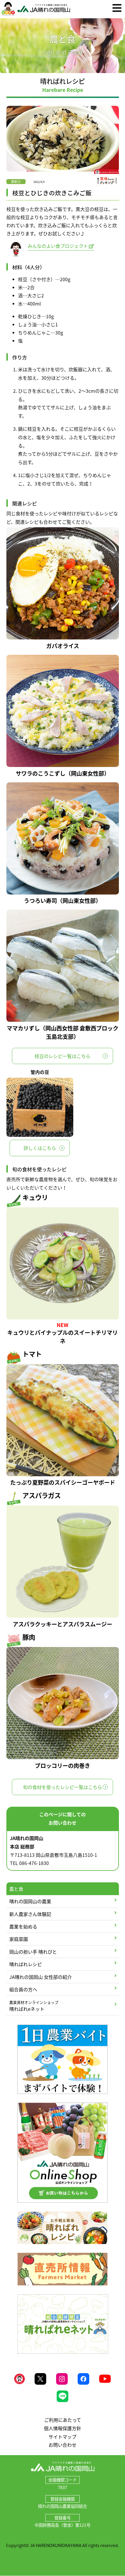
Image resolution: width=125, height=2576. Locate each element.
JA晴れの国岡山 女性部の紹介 (41, 1977)
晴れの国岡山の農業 (30, 1901)
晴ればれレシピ (26, 1964)
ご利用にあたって (63, 2420)
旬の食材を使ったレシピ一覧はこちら (63, 1787)
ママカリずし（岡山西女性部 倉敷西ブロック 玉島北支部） (63, 1032)
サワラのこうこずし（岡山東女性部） (63, 773)
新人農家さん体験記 (30, 1914)
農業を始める (23, 1926)
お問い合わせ (63, 2445)
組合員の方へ (23, 1989)
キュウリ (35, 1197)
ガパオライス (63, 646)
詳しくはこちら (40, 1148)
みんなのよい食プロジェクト (58, 246)
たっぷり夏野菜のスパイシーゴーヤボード (63, 1482)
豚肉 (29, 1637)
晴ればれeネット (34, 2006)
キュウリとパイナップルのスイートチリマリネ (63, 1337)
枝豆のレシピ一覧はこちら (63, 1056)
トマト (32, 1354)
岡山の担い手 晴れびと (33, 1952)
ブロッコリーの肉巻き (63, 1766)
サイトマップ (63, 2437)
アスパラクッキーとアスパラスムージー (63, 1624)
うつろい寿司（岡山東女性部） (63, 901)
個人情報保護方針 (63, 2428)
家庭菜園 (19, 1939)
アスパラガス (42, 1495)
